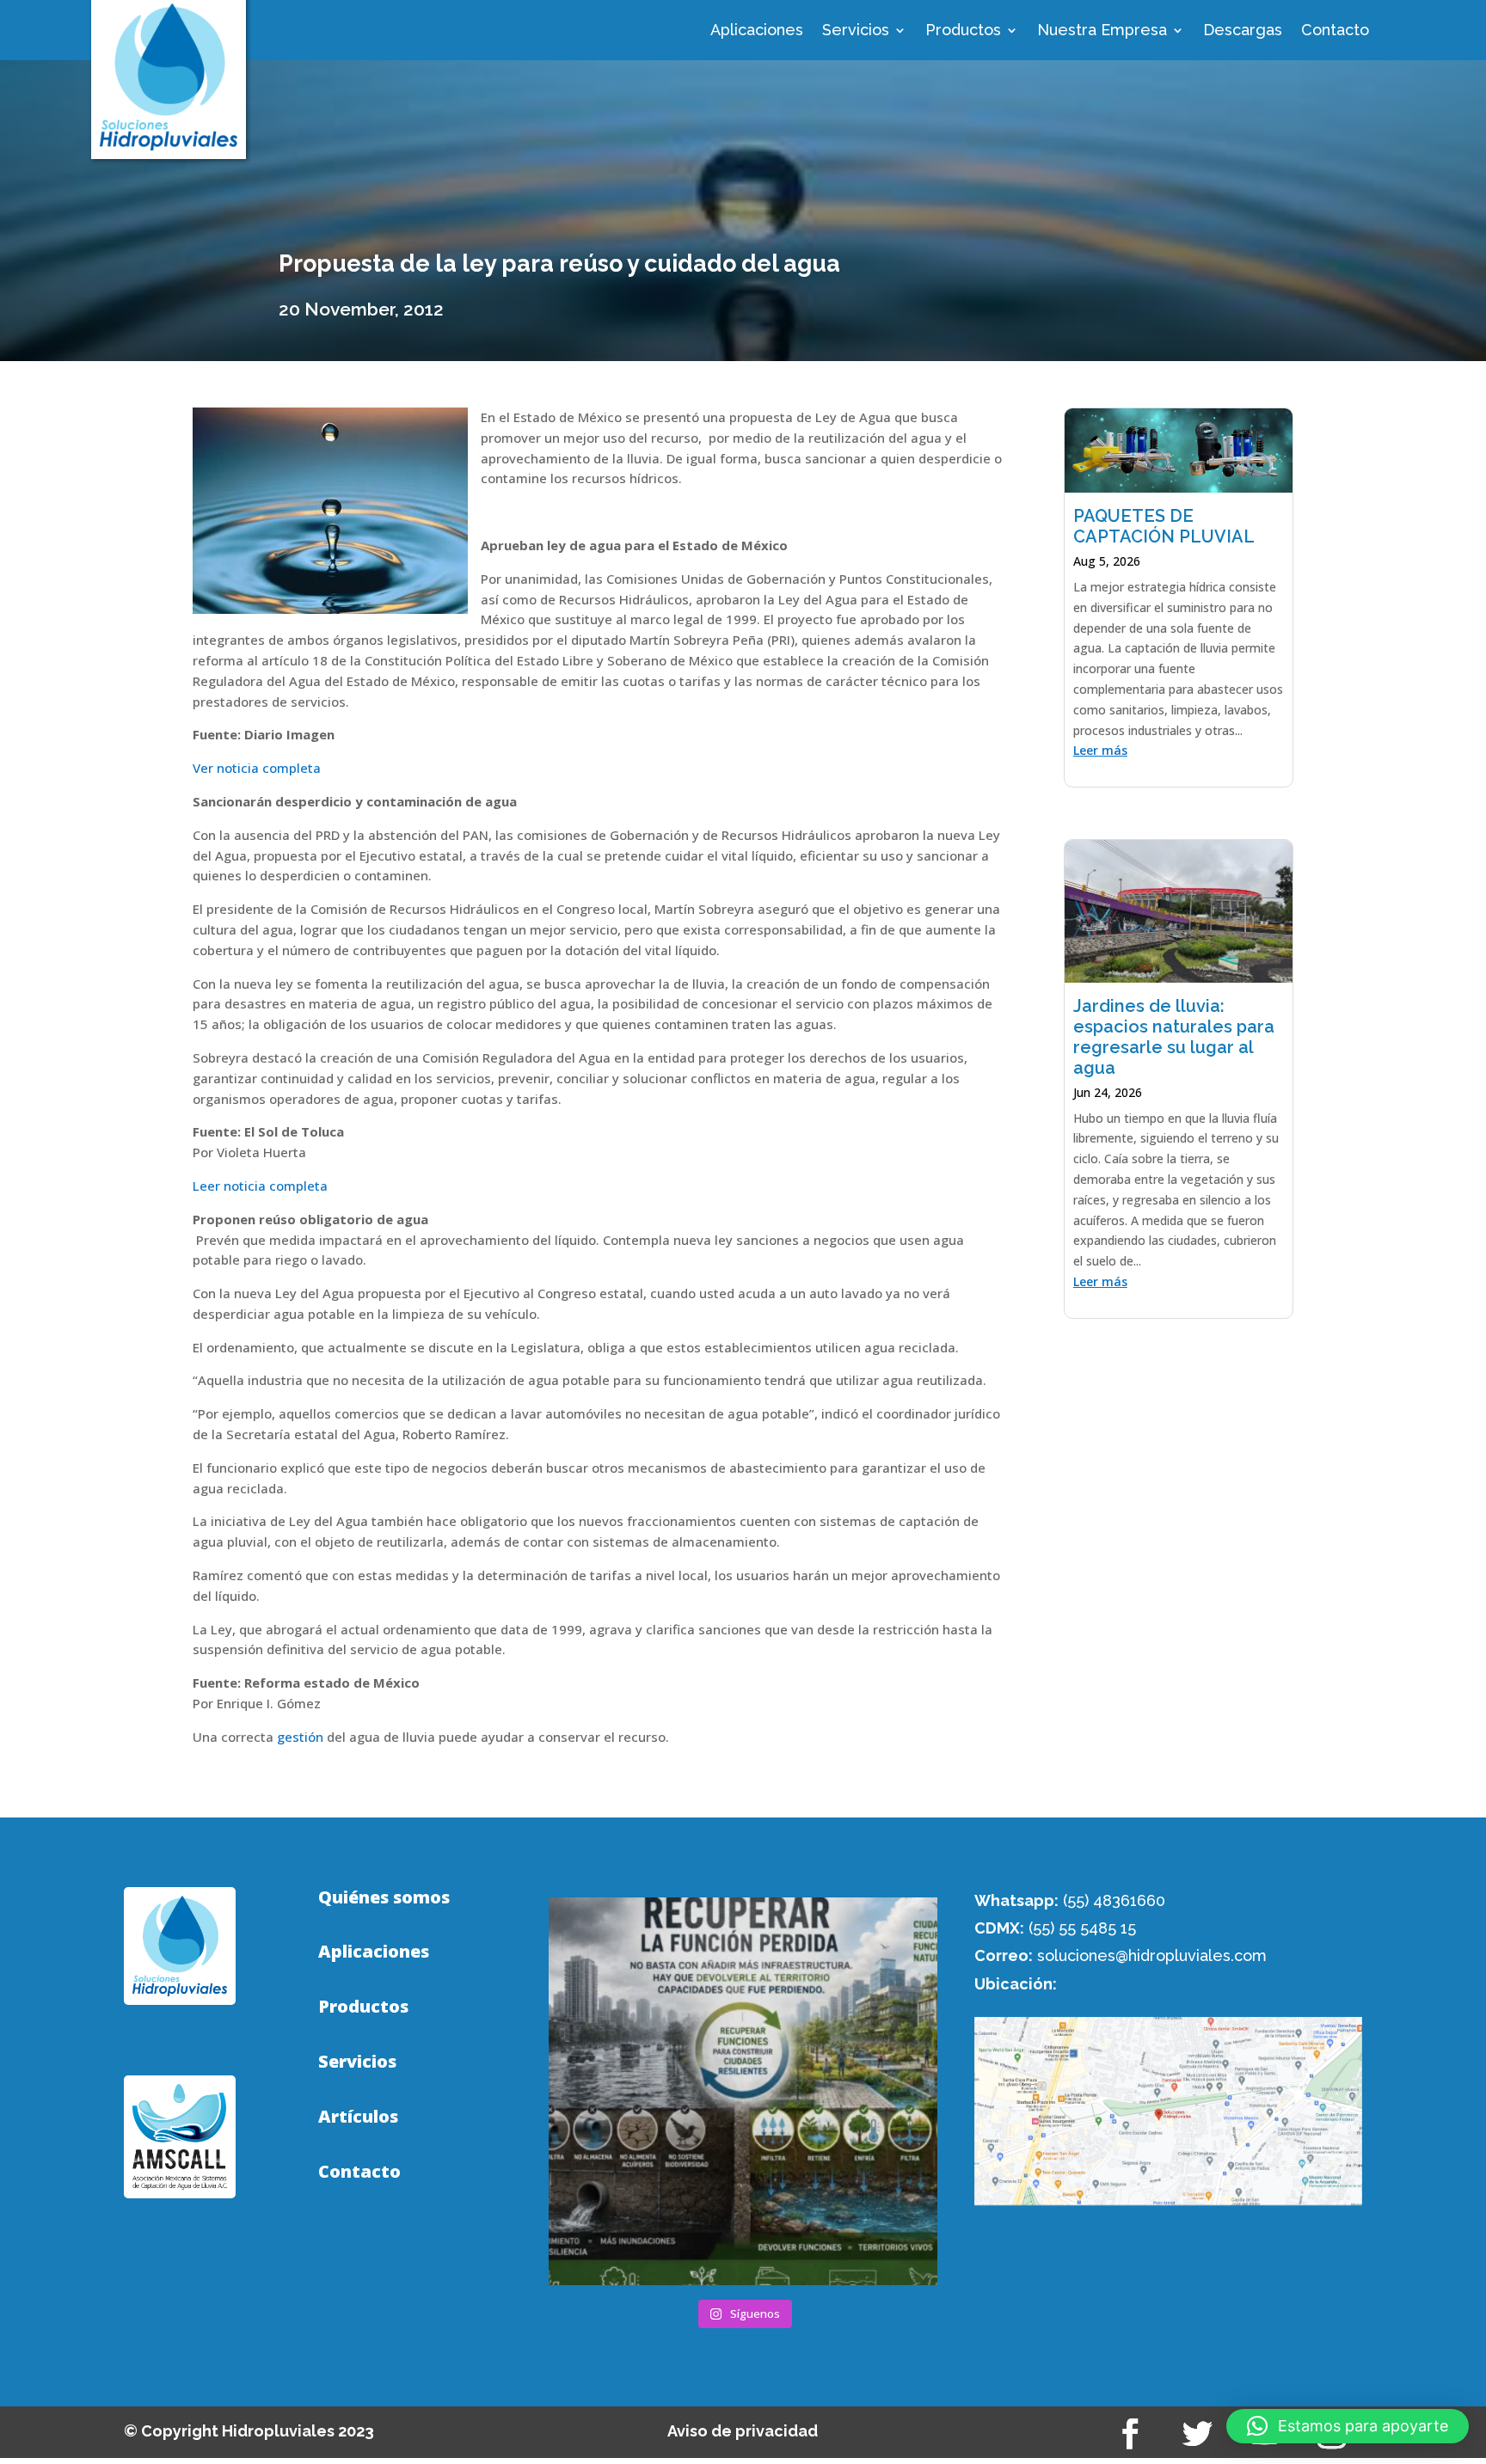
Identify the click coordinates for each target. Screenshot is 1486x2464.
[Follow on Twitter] (1198, 2434)
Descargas (1243, 31)
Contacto (1335, 31)
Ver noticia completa (257, 768)
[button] (1348, 2426)
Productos (963, 31)
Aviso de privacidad (743, 2431)
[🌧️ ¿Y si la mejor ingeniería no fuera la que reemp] (743, 2091)
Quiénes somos (384, 1897)
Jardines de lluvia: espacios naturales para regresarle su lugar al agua (1174, 1037)
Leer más (1100, 750)
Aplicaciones (757, 31)
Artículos (358, 2117)
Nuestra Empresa (1102, 31)
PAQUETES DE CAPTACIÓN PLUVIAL (1164, 526)
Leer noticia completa (260, 1186)
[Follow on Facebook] (1131, 2434)
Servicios (856, 31)
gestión (300, 1737)
